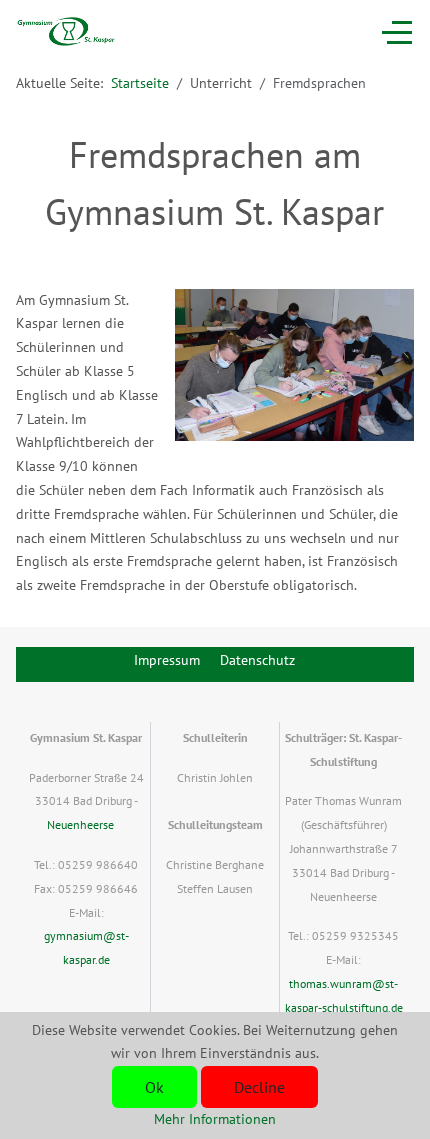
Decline (259, 1087)
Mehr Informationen (215, 1119)
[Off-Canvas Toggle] (397, 32)
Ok (154, 1087)
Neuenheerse (80, 824)
